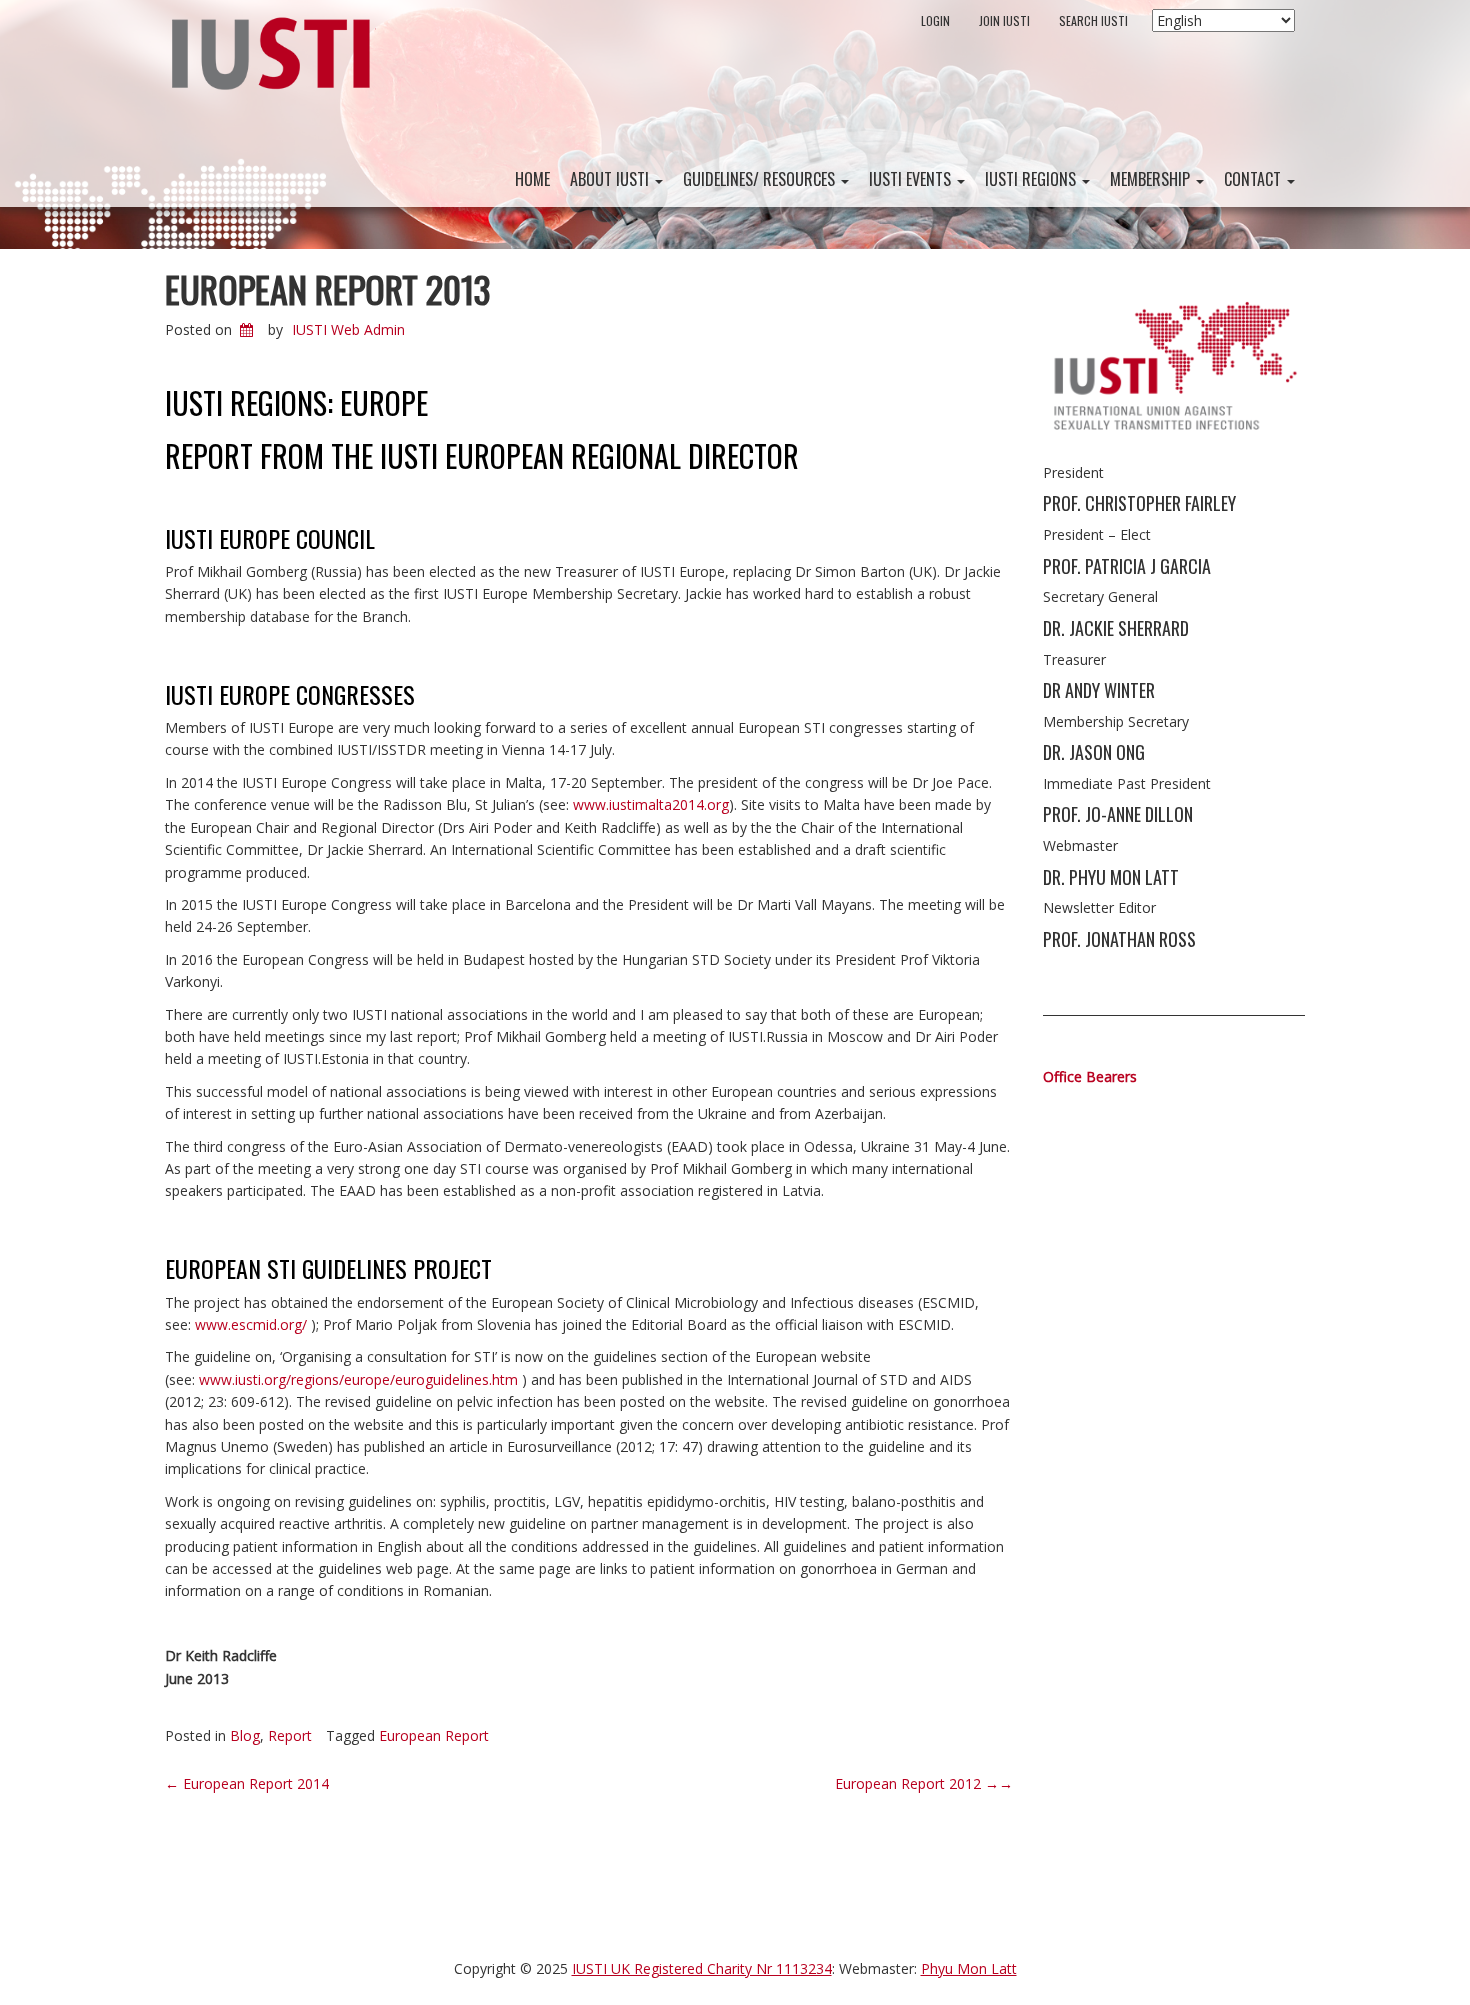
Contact (1254, 179)
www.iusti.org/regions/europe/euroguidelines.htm (358, 1379)
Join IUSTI (1004, 20)
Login (935, 20)
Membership (1152, 179)
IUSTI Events (912, 179)
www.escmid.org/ (251, 1324)
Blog (245, 1735)
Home (532, 179)
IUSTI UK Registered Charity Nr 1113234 (702, 1968)
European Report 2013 (327, 288)
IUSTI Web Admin (348, 329)
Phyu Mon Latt (969, 1968)
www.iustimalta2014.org (651, 804)
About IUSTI (611, 179)
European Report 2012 (924, 1783)
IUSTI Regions (1032, 179)
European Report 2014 (247, 1783)
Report (290, 1735)
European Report (434, 1735)
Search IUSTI (1093, 20)
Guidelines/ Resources (761, 179)
